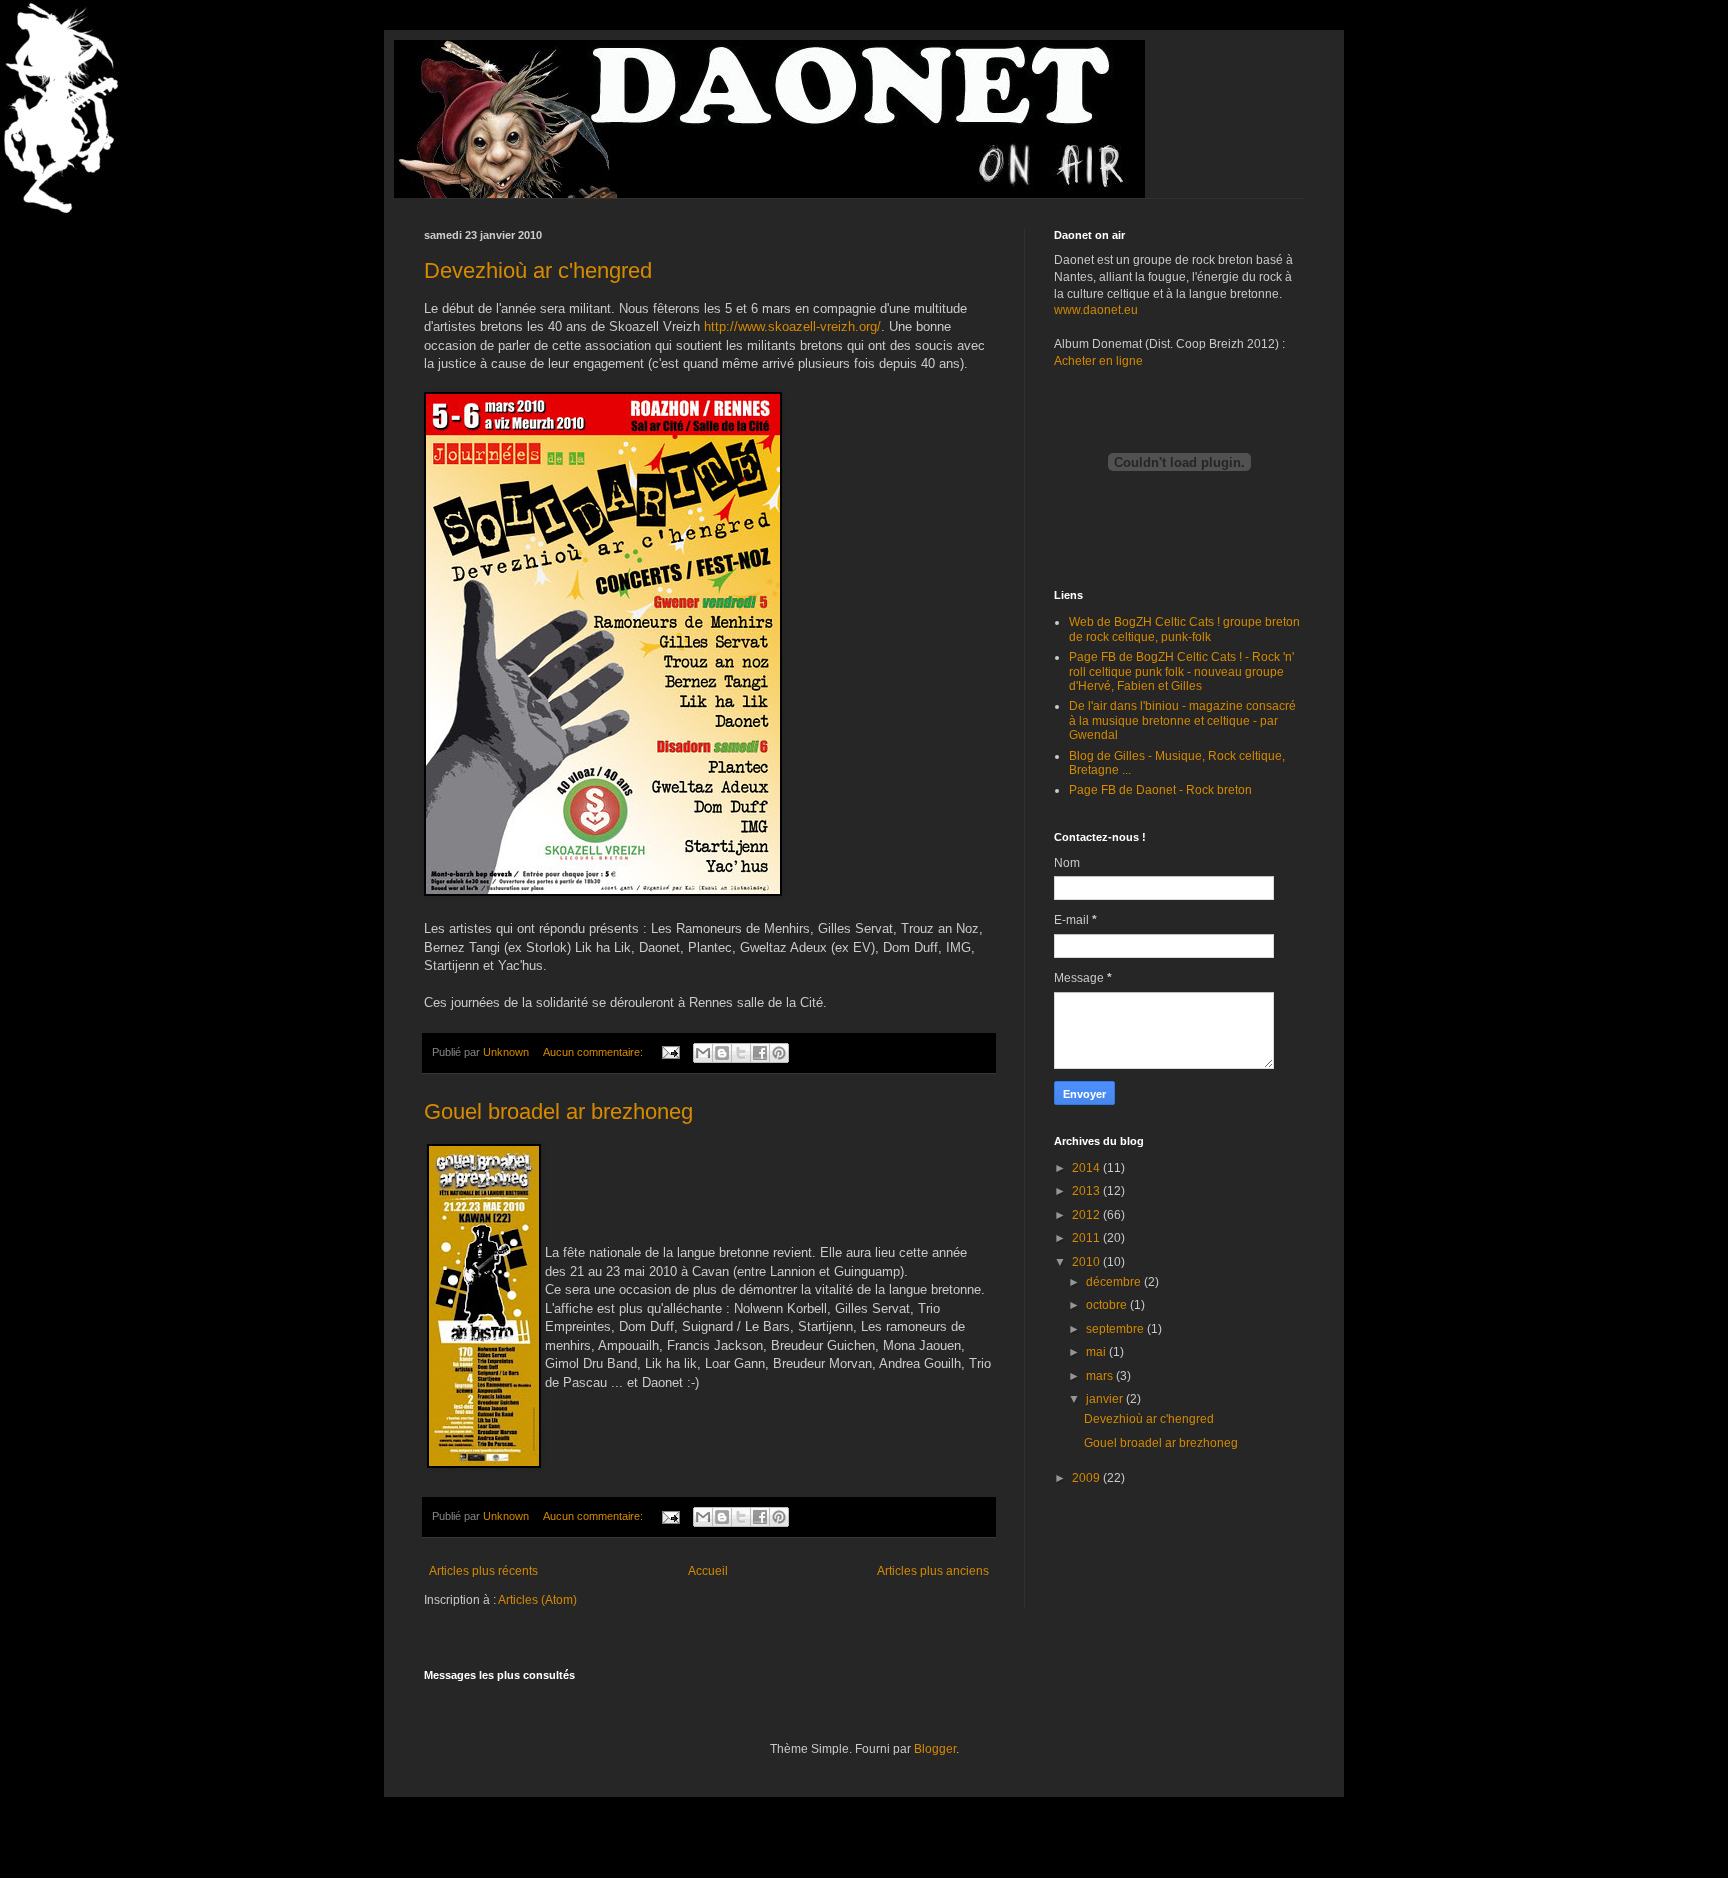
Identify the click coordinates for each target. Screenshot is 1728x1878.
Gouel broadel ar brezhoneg (558, 1111)
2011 (1087, 1238)
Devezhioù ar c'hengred (538, 270)
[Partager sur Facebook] (760, 1053)
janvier (1106, 1399)
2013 (1087, 1191)
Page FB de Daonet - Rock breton (1160, 790)
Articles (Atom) (537, 1600)
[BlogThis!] (722, 1053)
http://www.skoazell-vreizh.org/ (792, 326)
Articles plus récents (483, 1571)
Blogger (935, 1749)
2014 (1087, 1168)
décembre (1115, 1282)
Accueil (708, 1571)
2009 (1087, 1478)
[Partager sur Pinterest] (779, 1053)
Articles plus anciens (933, 1571)
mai (1097, 1352)
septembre (1116, 1329)
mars (1101, 1376)
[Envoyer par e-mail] (703, 1053)
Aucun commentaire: (594, 1052)
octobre (1108, 1305)
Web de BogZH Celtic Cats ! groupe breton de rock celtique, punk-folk (1184, 629)
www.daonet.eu (1096, 310)
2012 (1087, 1215)
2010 (1087, 1262)
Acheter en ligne (1098, 361)
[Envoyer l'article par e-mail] (670, 1052)
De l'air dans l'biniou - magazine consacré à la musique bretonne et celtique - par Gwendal (1182, 720)
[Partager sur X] (741, 1053)
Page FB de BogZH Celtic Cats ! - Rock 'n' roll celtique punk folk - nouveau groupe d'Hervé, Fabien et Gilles (1181, 671)
